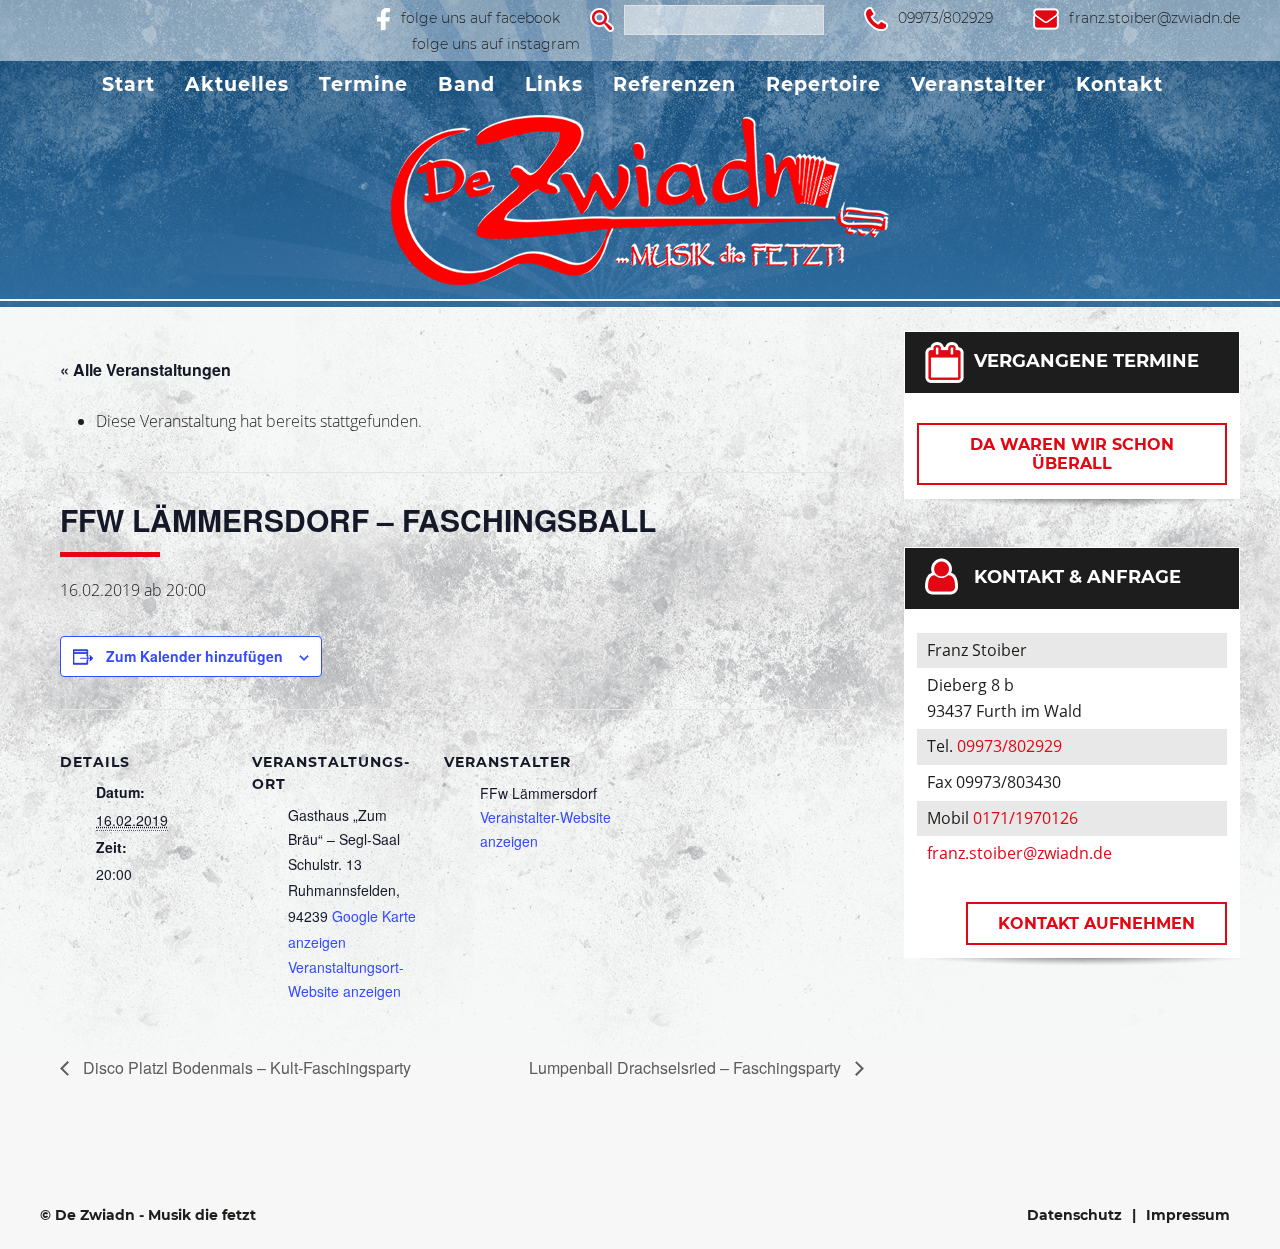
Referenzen (674, 84)
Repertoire (823, 84)
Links (554, 84)
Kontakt (1119, 84)
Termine (363, 84)
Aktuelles (237, 84)
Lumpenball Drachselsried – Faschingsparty (687, 1067)
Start (128, 84)
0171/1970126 (1025, 818)
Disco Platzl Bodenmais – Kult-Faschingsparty (245, 1067)
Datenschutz (1074, 1215)
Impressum (1188, 1215)
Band (466, 84)
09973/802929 (945, 18)
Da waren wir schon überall (1072, 454)
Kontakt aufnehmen (1096, 923)
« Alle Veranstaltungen (145, 369)
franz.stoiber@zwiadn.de (1154, 18)
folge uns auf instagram (496, 44)
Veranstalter (978, 84)
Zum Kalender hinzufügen (194, 656)
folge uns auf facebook (480, 18)
